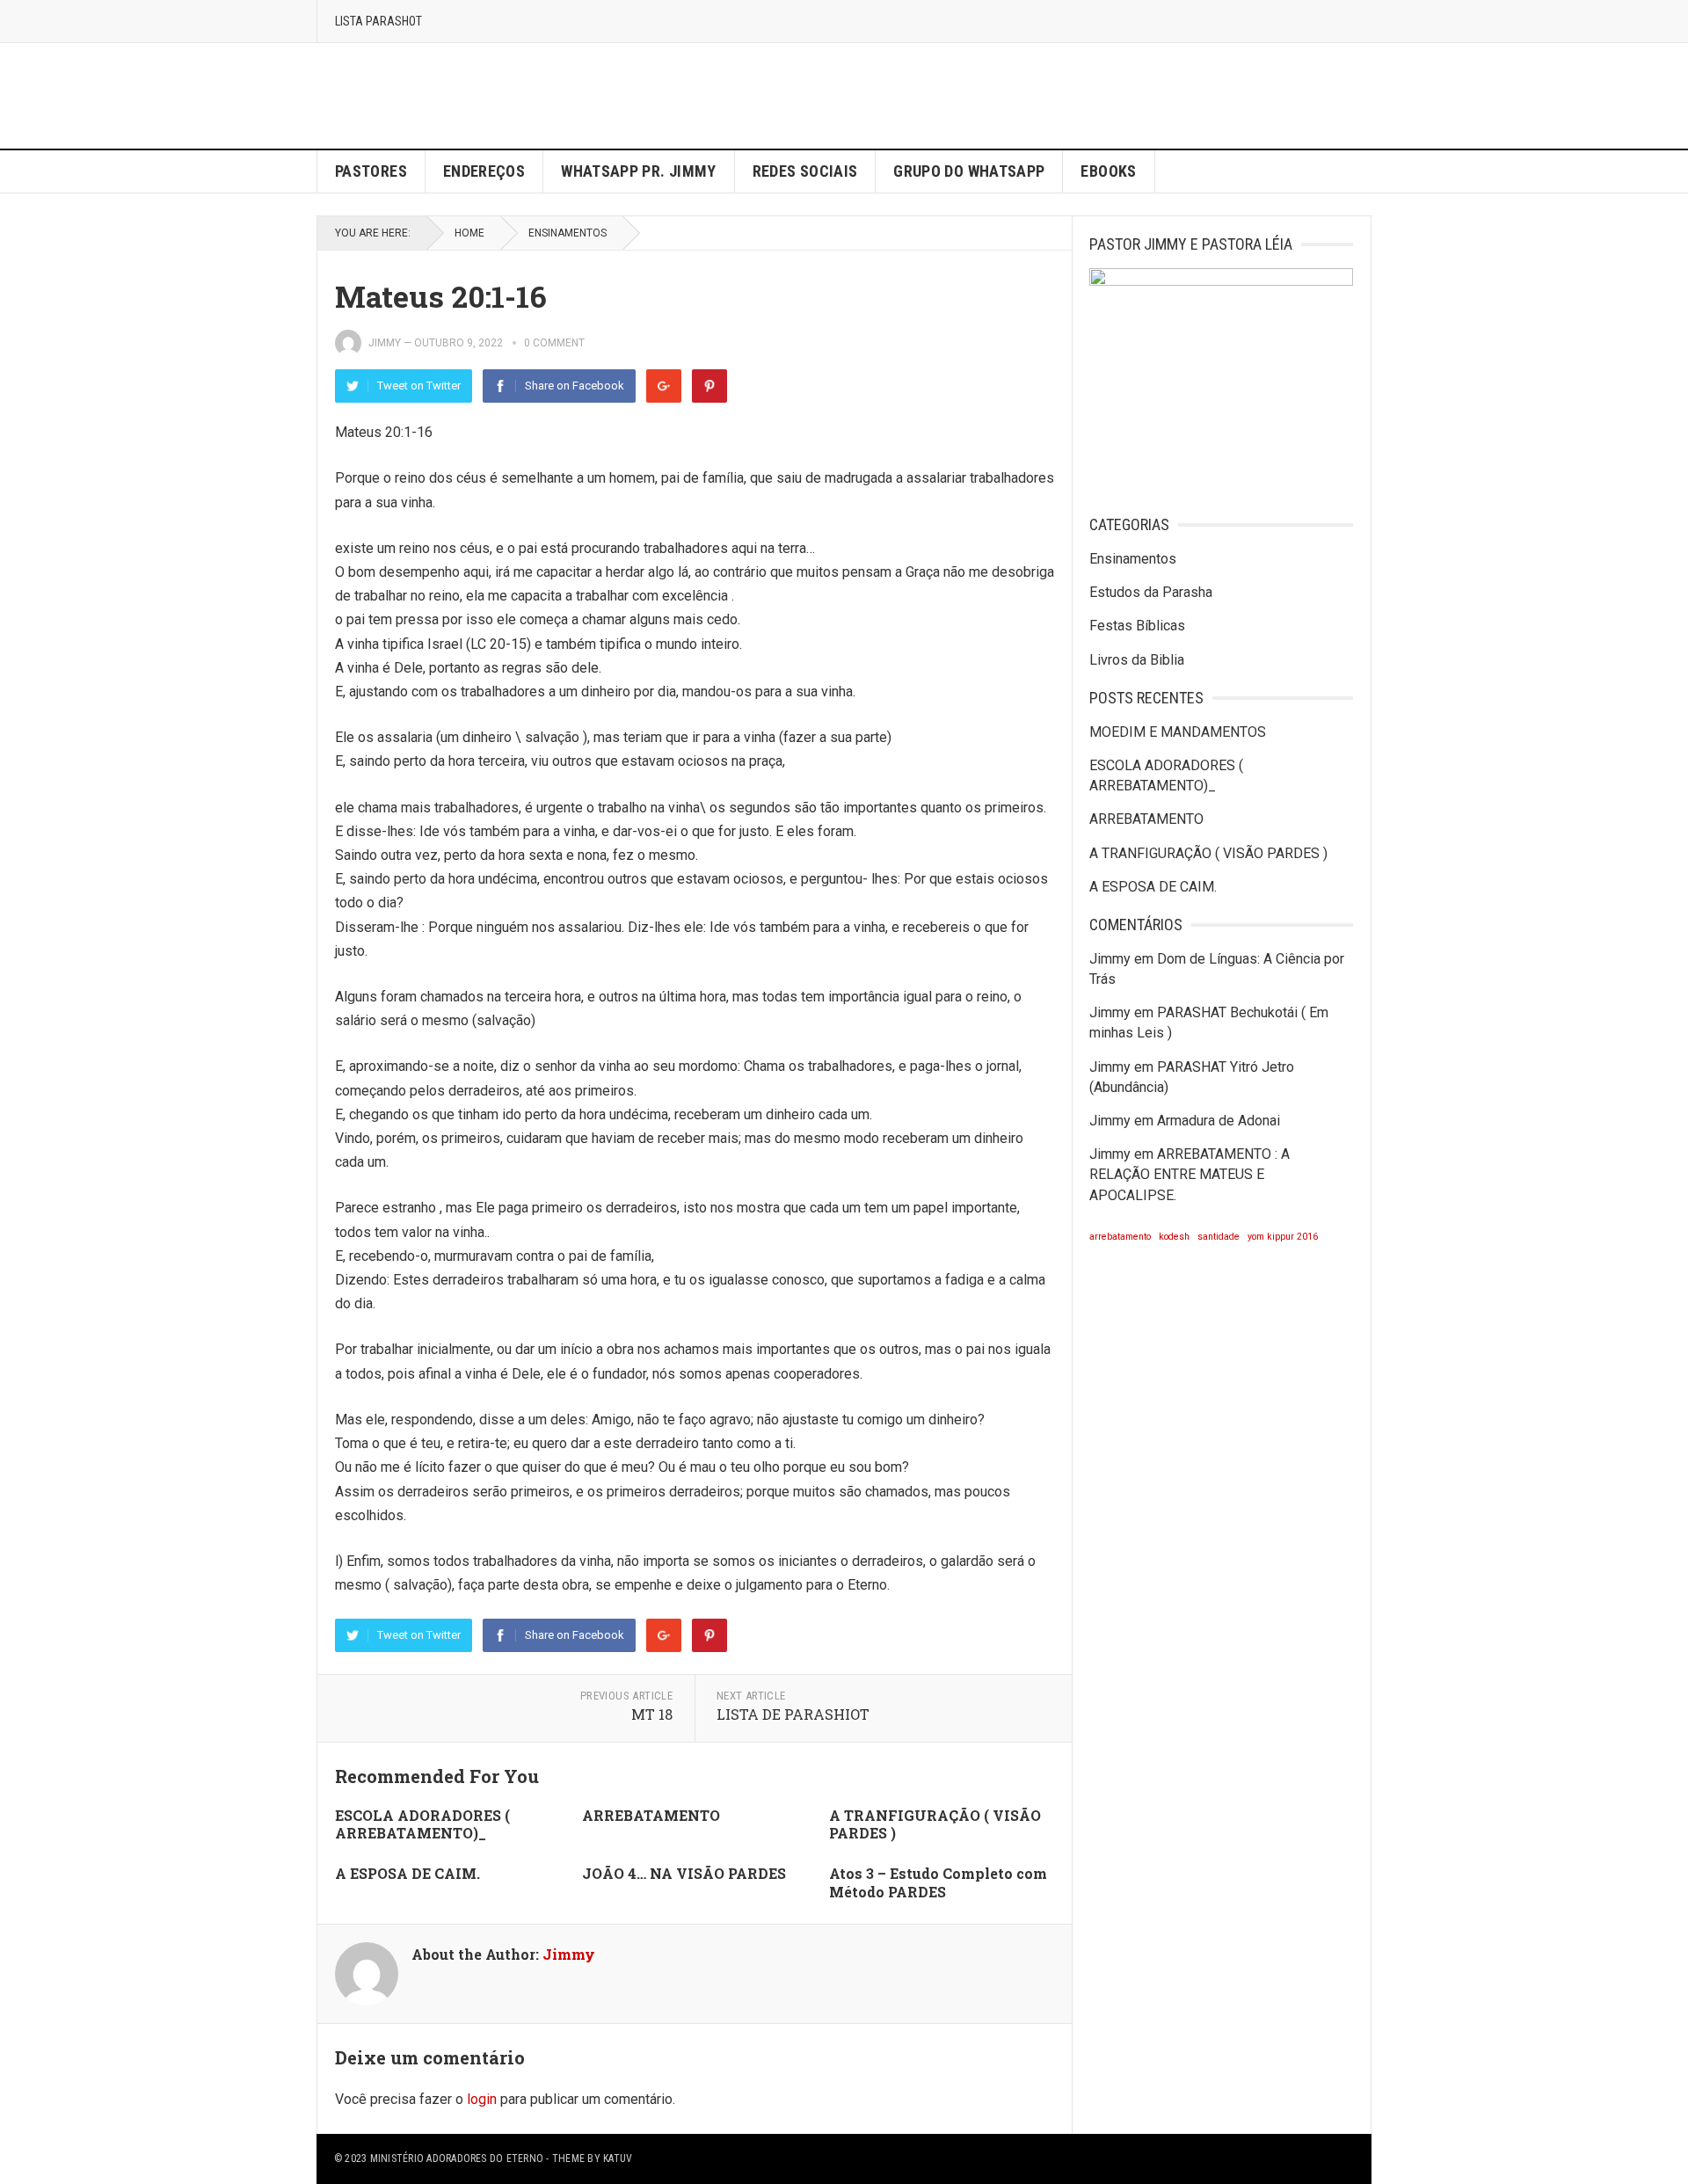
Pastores (371, 171)
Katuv (618, 2159)
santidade (1219, 1237)
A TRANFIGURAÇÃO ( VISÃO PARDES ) (935, 1824)
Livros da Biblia (1137, 660)
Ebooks (1108, 171)
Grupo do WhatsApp (969, 171)
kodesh (1174, 1237)
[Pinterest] (709, 386)
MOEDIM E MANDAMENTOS (1178, 732)
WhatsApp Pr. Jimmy (638, 171)
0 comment (554, 343)
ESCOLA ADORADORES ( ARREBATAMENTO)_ (422, 1824)
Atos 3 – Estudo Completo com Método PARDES (938, 1882)
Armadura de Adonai (1219, 1121)
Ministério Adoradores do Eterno (457, 2159)
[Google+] (664, 386)
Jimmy (385, 343)
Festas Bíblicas (1137, 626)
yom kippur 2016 (1283, 1237)
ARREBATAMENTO (651, 1815)
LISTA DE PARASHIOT (793, 1714)
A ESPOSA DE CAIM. (407, 1873)
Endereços (484, 171)
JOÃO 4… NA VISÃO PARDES (684, 1873)
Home (469, 233)
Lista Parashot (378, 21)
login (482, 2099)
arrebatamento (1120, 1237)
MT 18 (652, 1714)
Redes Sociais (805, 171)
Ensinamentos (568, 233)
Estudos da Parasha (1151, 592)
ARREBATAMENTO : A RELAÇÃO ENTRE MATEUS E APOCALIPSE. (1190, 1174)
